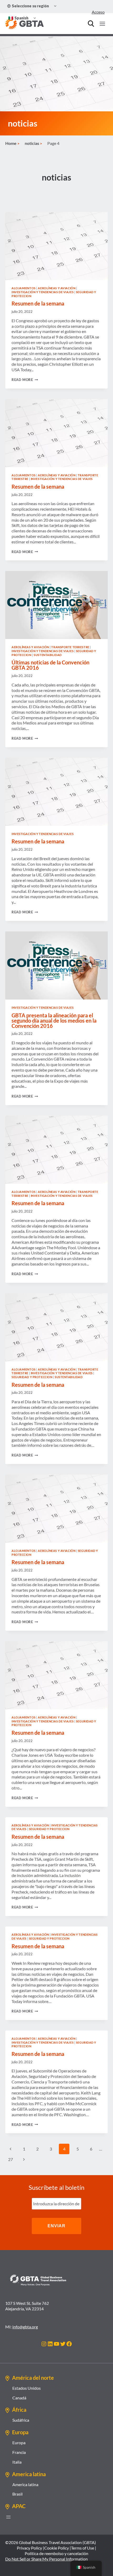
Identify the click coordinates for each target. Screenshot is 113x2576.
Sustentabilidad (48, 655)
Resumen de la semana (38, 303)
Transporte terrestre (70, 647)
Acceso (98, 12)
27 (11, 2159)
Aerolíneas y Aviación (57, 288)
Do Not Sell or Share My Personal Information (47, 2559)
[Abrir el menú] (8, 2517)
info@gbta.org (25, 2327)
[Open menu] (102, 24)
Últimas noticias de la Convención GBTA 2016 (50, 665)
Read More (25, 380)
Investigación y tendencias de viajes (43, 292)
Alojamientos (24, 288)
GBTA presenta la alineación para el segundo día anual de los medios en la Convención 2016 (54, 1020)
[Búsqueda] (91, 24)
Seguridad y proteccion (32, 1377)
